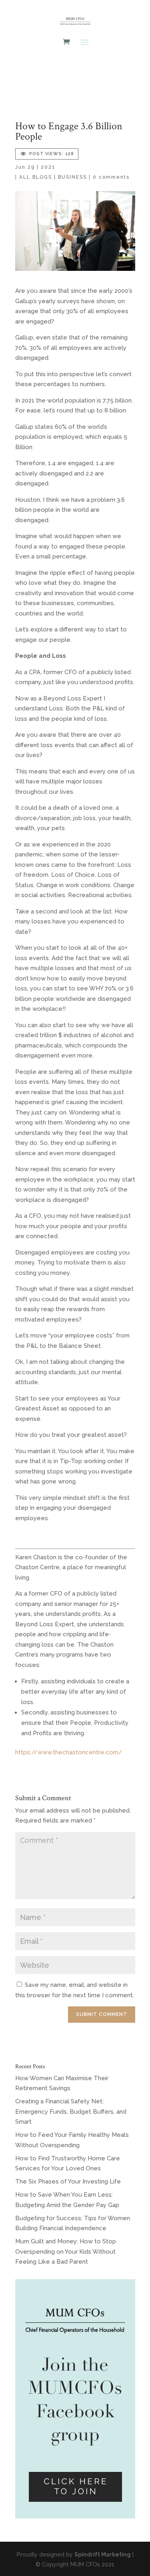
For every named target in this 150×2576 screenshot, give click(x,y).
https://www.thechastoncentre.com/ (69, 1752)
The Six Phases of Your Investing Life (68, 2182)
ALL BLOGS (36, 177)
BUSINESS (72, 177)
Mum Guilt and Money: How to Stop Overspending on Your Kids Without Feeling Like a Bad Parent (66, 2252)
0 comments (111, 177)
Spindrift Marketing (103, 2554)
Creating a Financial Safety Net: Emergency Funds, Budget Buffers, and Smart (71, 2111)
